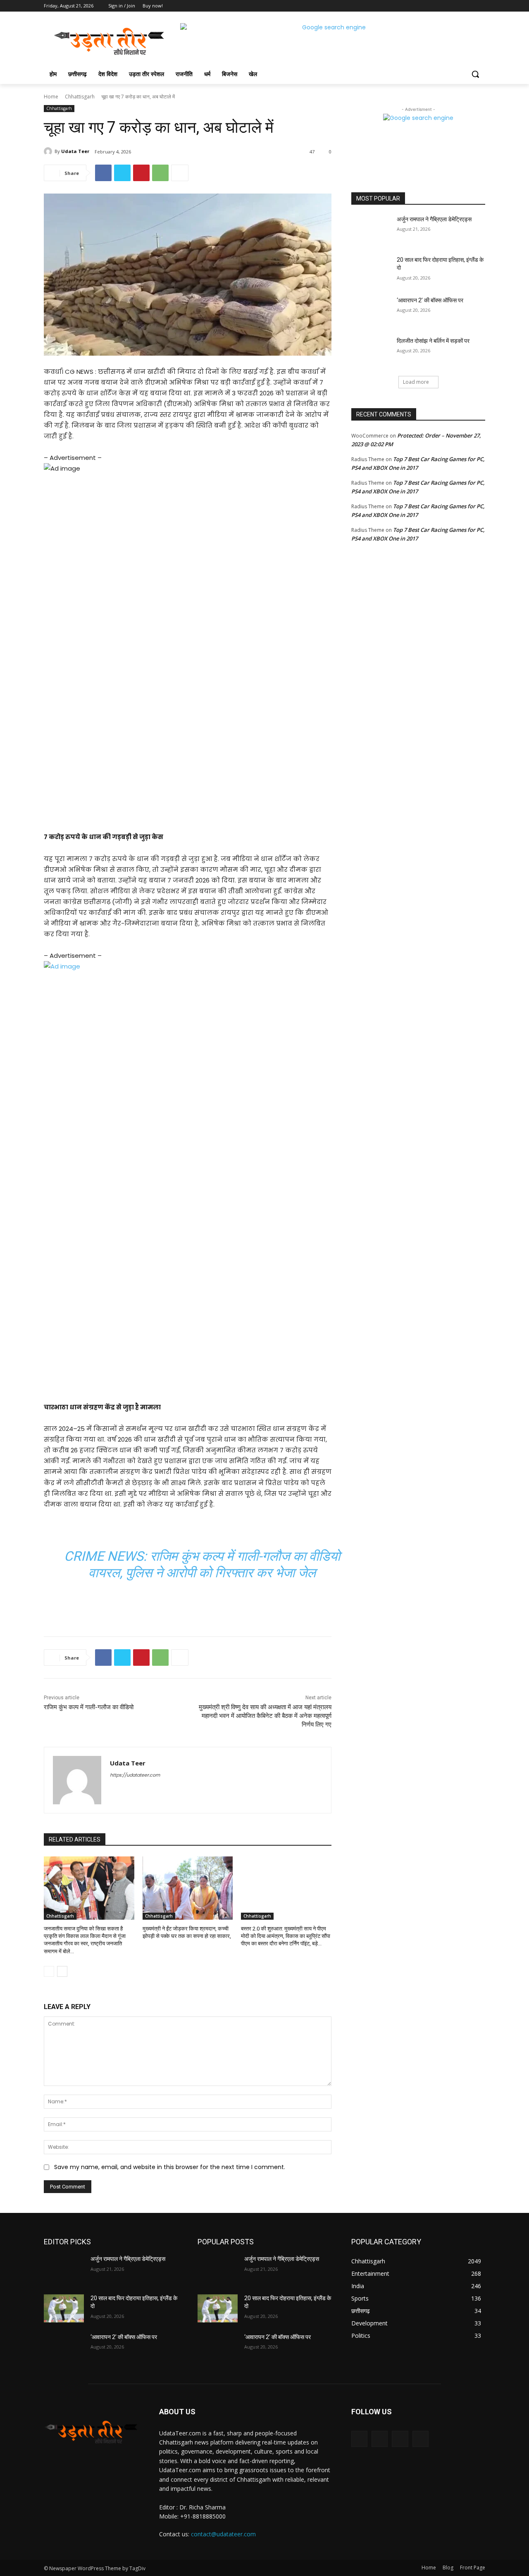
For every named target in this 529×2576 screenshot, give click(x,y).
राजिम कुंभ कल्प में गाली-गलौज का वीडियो (89, 1707)
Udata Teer (75, 151)
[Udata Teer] (49, 151)
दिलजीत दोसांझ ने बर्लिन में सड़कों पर (433, 341)
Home (51, 97)
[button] (475, 74)
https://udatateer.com (135, 1775)
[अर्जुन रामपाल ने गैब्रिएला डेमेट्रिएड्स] (371, 230)
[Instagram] (446, 6)
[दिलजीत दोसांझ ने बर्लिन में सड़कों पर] (371, 351)
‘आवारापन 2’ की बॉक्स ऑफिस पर (430, 300)
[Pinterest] (141, 173)
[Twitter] (458, 6)
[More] (180, 173)
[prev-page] (49, 1971)
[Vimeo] (469, 6)
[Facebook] (435, 6)
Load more (416, 382)
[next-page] (62, 1971)
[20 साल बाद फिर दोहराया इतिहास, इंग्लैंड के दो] (371, 270)
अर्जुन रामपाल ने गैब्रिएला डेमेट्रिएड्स (434, 219)
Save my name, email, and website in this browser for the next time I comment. (170, 2167)
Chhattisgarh (80, 97)
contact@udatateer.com (223, 2534)
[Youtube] (480, 6)
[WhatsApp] (160, 173)
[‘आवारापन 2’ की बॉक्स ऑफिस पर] (371, 311)
